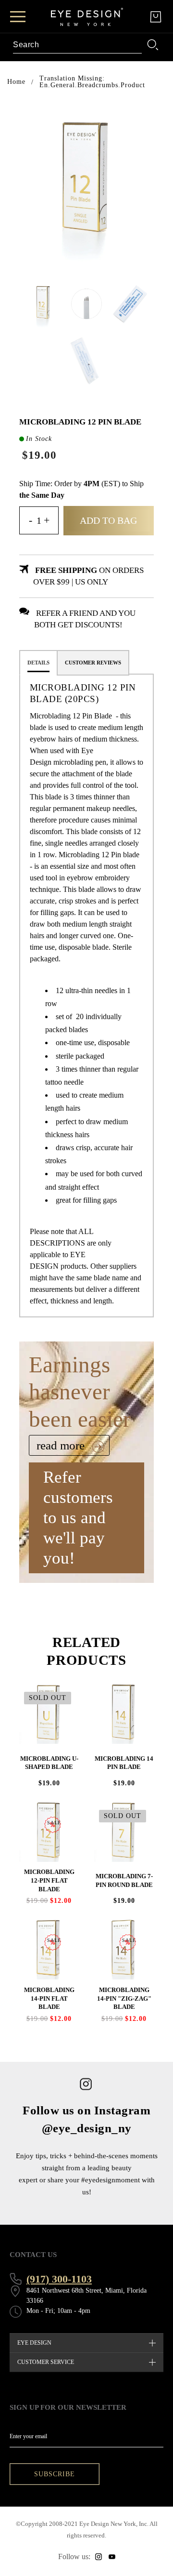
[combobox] (77, 45)
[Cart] (156, 17)
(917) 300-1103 (59, 2279)
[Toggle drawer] (18, 17)
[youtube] (112, 2557)
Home (16, 82)
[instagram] (99, 2557)
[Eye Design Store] (87, 17)
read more (62, 1445)
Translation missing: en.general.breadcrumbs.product (92, 82)
